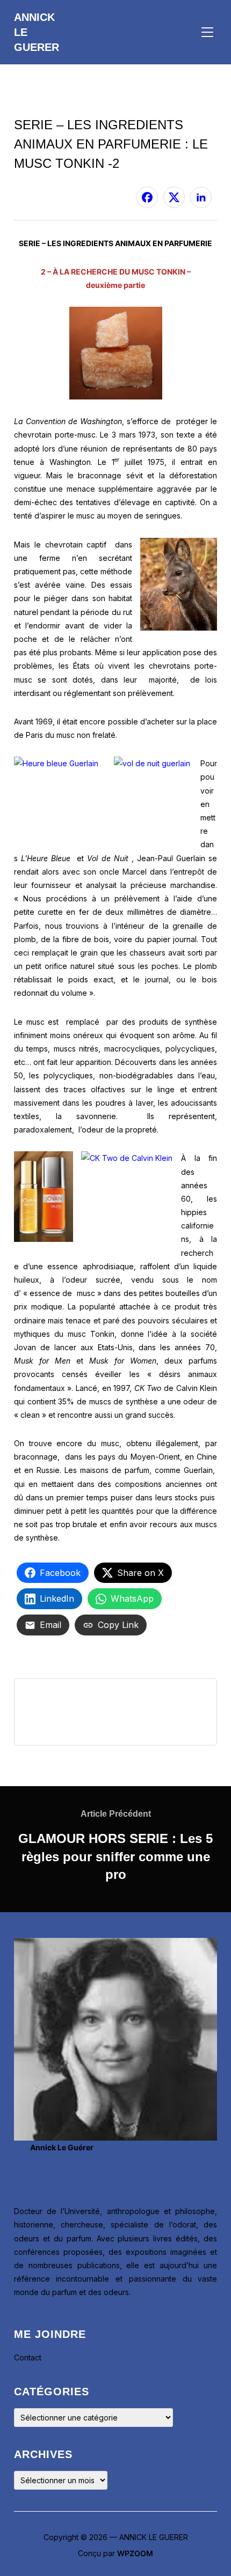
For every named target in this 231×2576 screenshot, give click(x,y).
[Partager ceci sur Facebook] (147, 197)
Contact (28, 2357)
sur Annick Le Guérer (53, 191)
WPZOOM (135, 2553)
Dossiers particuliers (50, 109)
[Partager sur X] (174, 197)
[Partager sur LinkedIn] (201, 197)
